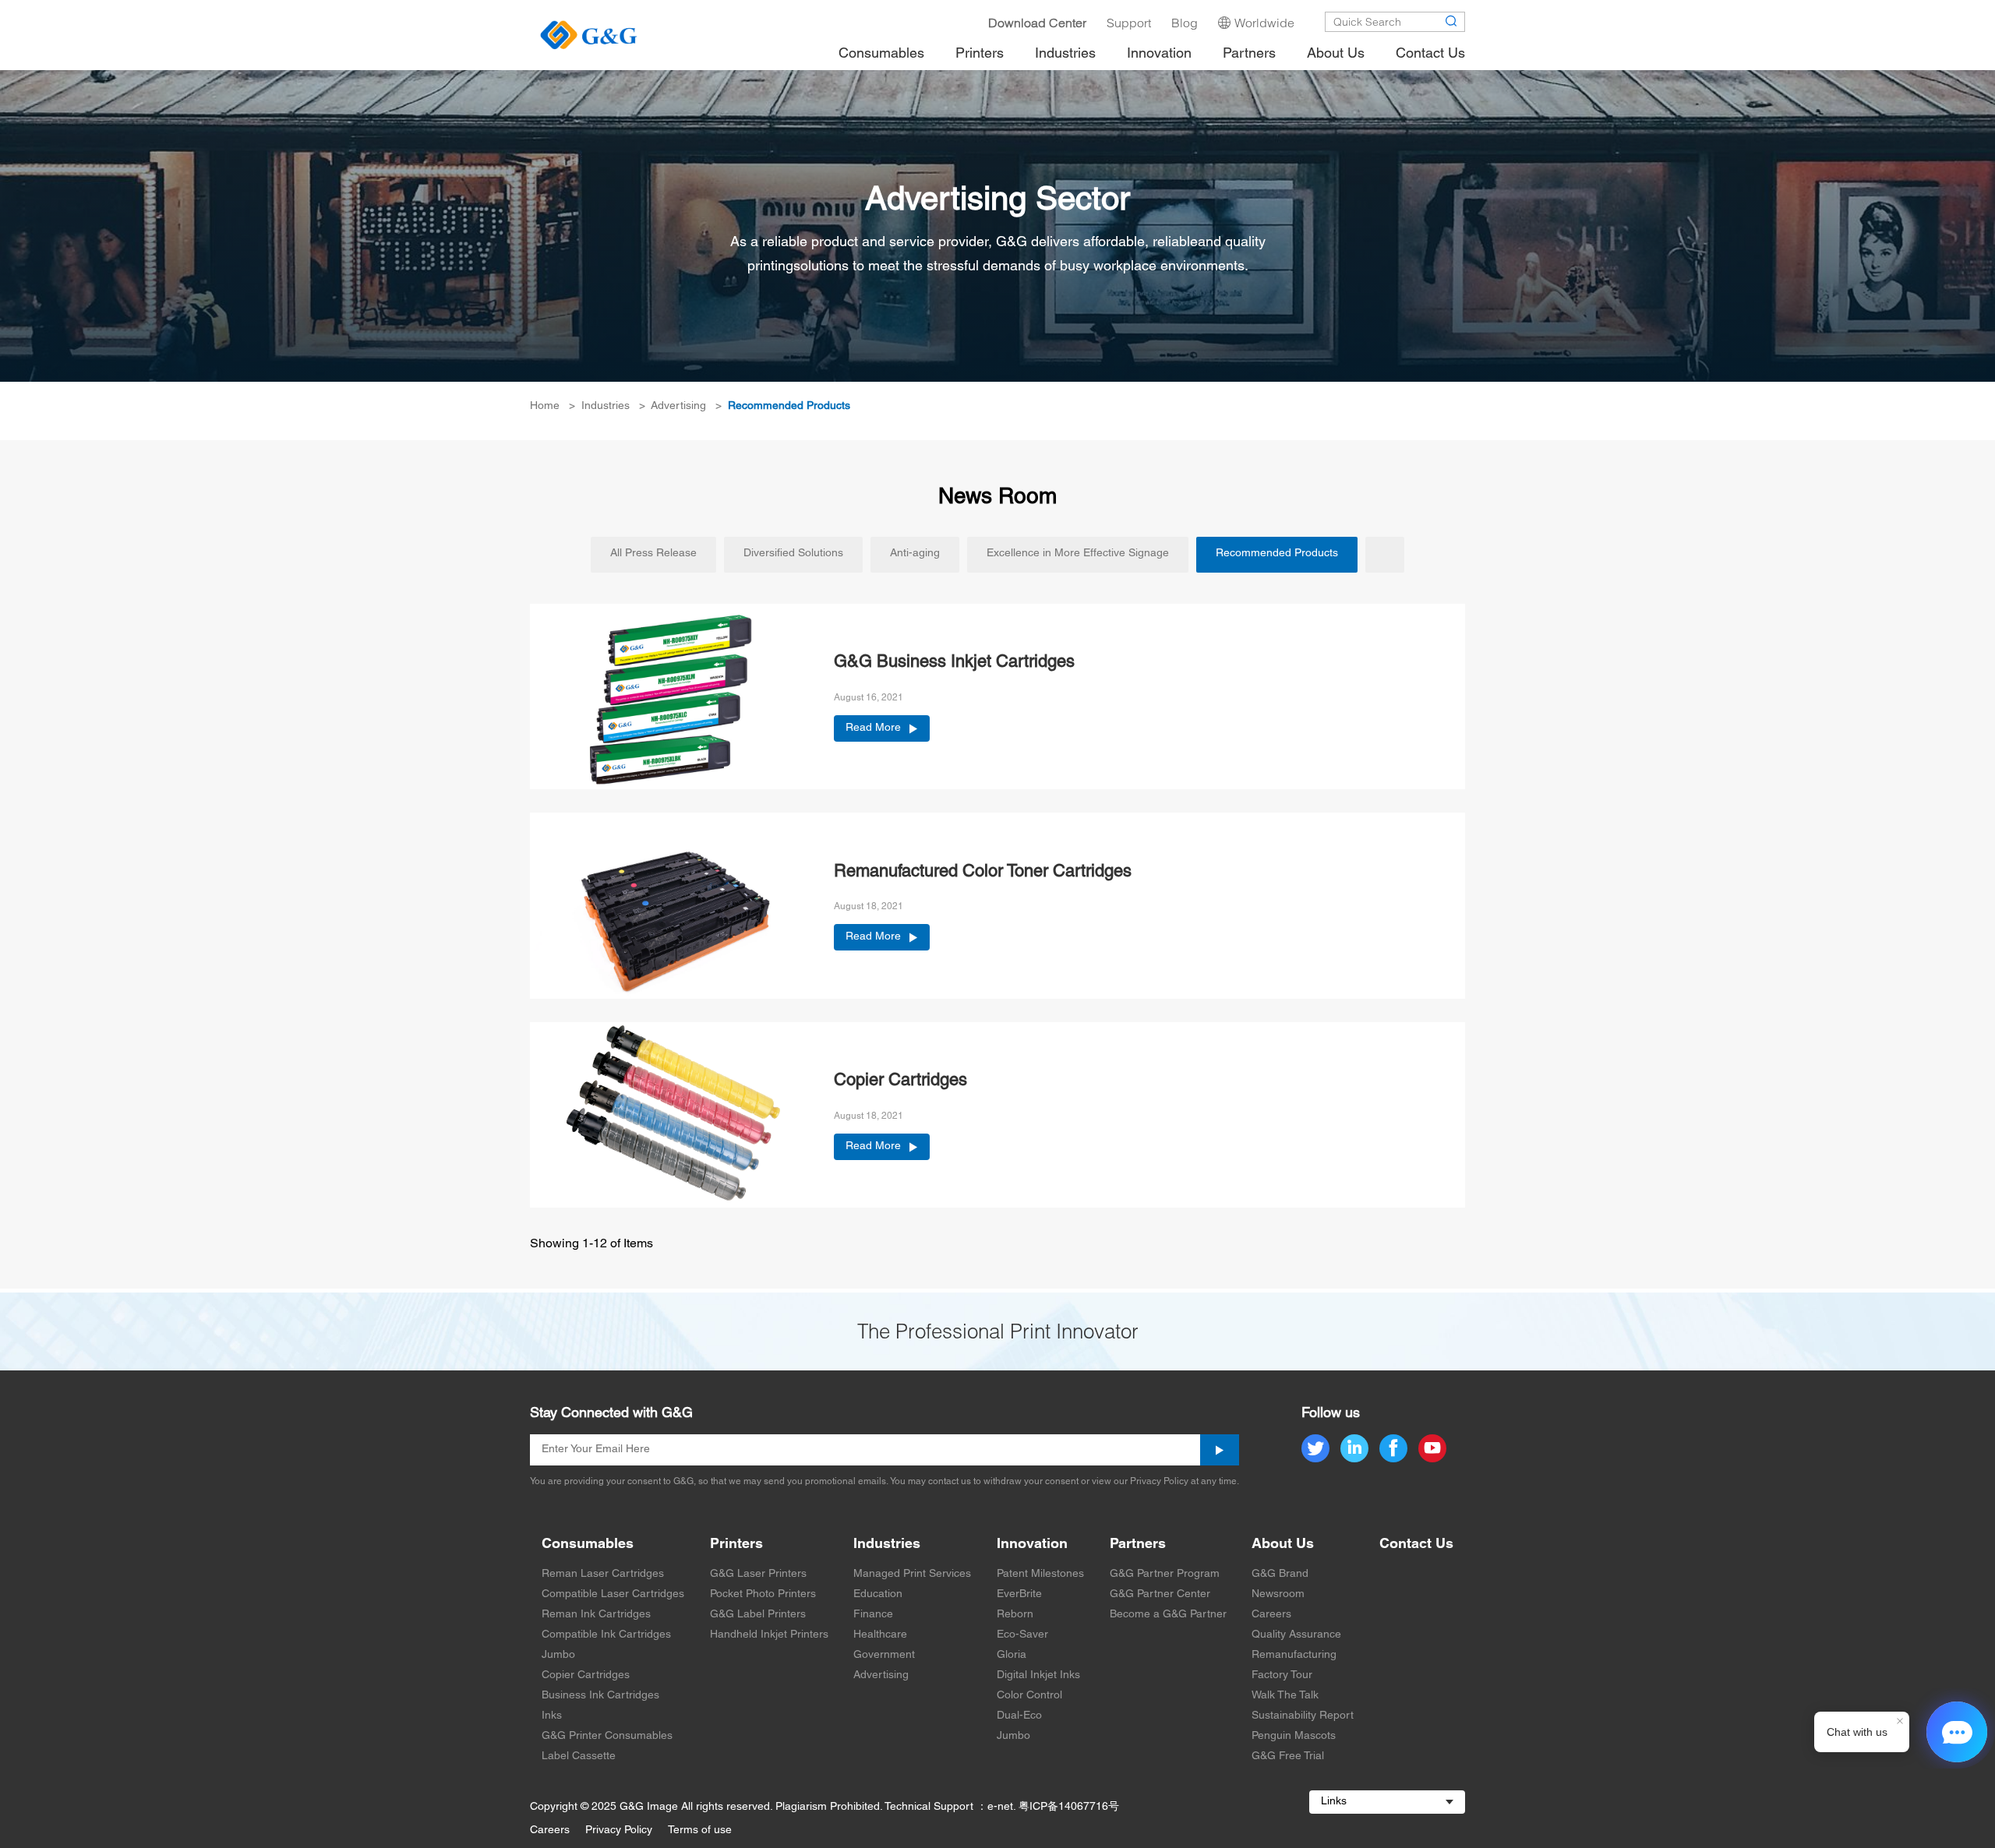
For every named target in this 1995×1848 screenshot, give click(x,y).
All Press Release (653, 554)
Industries (606, 406)
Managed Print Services (912, 1574)
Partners (1138, 1545)
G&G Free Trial (1288, 1756)
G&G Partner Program (1165, 1574)
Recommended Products (789, 406)
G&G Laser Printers (758, 1574)
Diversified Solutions (793, 554)
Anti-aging (915, 554)
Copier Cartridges (586, 1675)
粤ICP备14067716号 (1069, 1807)
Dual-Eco (1019, 1716)
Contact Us (1416, 1545)
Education (878, 1594)
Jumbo (558, 1655)
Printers (736, 1545)
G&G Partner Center (1160, 1594)
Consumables (588, 1545)
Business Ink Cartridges (600, 1696)
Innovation (1032, 1545)
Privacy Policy (619, 1830)
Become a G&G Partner (1168, 1615)
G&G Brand (1280, 1574)
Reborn (1015, 1615)
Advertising (678, 406)
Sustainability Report (1303, 1716)
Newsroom (1278, 1594)
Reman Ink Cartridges (596, 1615)
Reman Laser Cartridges (603, 1574)
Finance (873, 1615)
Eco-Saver (1022, 1635)
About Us (1283, 1545)
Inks (552, 1716)
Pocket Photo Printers (763, 1594)
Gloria (1012, 1655)
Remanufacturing (1294, 1655)
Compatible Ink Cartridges (606, 1635)
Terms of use (700, 1830)
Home (545, 406)
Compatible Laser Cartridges (613, 1594)
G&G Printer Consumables (607, 1736)
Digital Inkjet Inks (1038, 1675)
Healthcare (880, 1635)
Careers (1271, 1615)
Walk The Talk (1285, 1696)
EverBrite (1019, 1594)
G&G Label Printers (758, 1615)
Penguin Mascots (1294, 1736)
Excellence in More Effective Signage (1078, 554)
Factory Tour (1282, 1675)
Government (884, 1655)
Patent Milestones (1040, 1574)
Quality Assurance (1296, 1635)
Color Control (1029, 1696)
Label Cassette (579, 1756)
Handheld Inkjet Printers (769, 1635)
